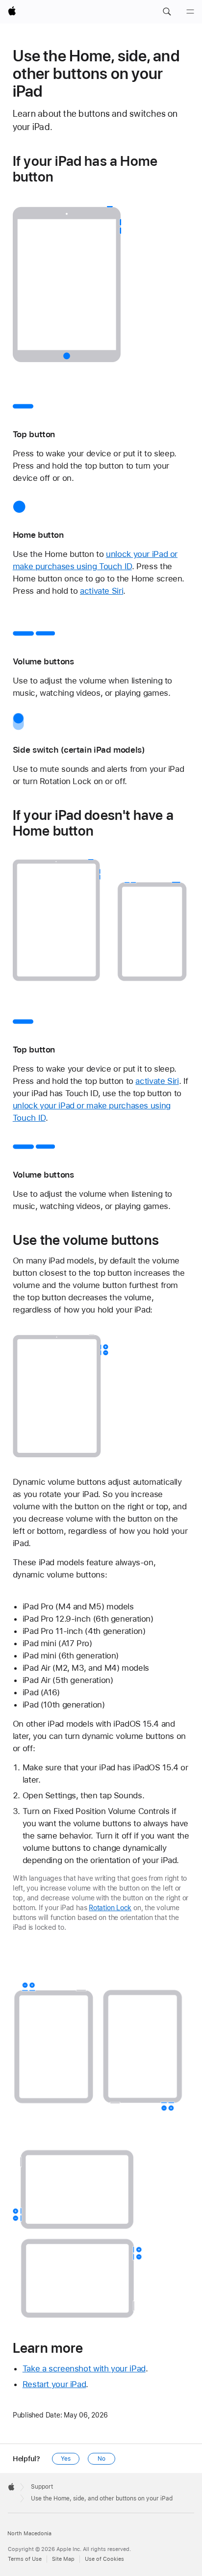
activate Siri (101, 591)
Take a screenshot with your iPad (84, 2368)
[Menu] (190, 12)
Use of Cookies (104, 2559)
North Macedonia (29, 2534)
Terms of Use (25, 2559)
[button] (167, 12)
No (101, 2459)
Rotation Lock (110, 1908)
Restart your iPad (54, 2384)
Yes (66, 2459)
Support (42, 2487)
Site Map (63, 2559)
